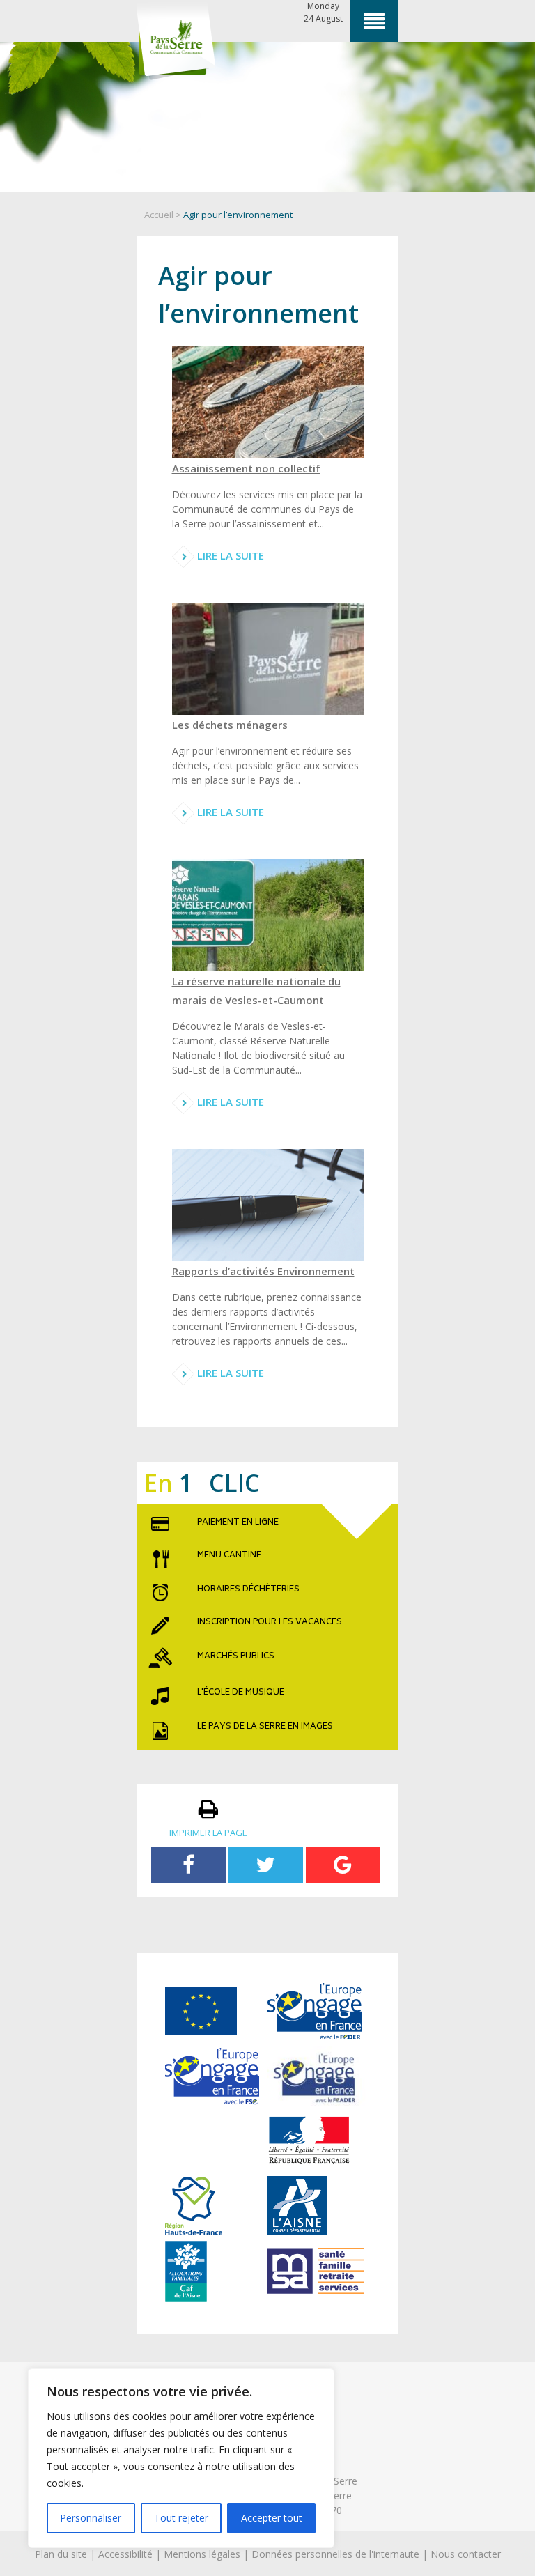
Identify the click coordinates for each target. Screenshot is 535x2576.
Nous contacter (466, 2554)
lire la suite (229, 555)
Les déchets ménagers (230, 725)
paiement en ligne (238, 1523)
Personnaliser (91, 2518)
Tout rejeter (181, 2518)
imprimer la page (208, 1833)
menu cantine (229, 1556)
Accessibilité (127, 2554)
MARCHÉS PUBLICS (236, 1657)
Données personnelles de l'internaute (337, 2554)
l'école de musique (241, 1693)
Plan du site (62, 2554)
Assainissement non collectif (246, 468)
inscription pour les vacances (270, 1623)
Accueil (159, 215)
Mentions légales (203, 2554)
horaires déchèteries (248, 1590)
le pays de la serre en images (265, 1727)
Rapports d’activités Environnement (263, 1271)
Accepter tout (272, 2518)
